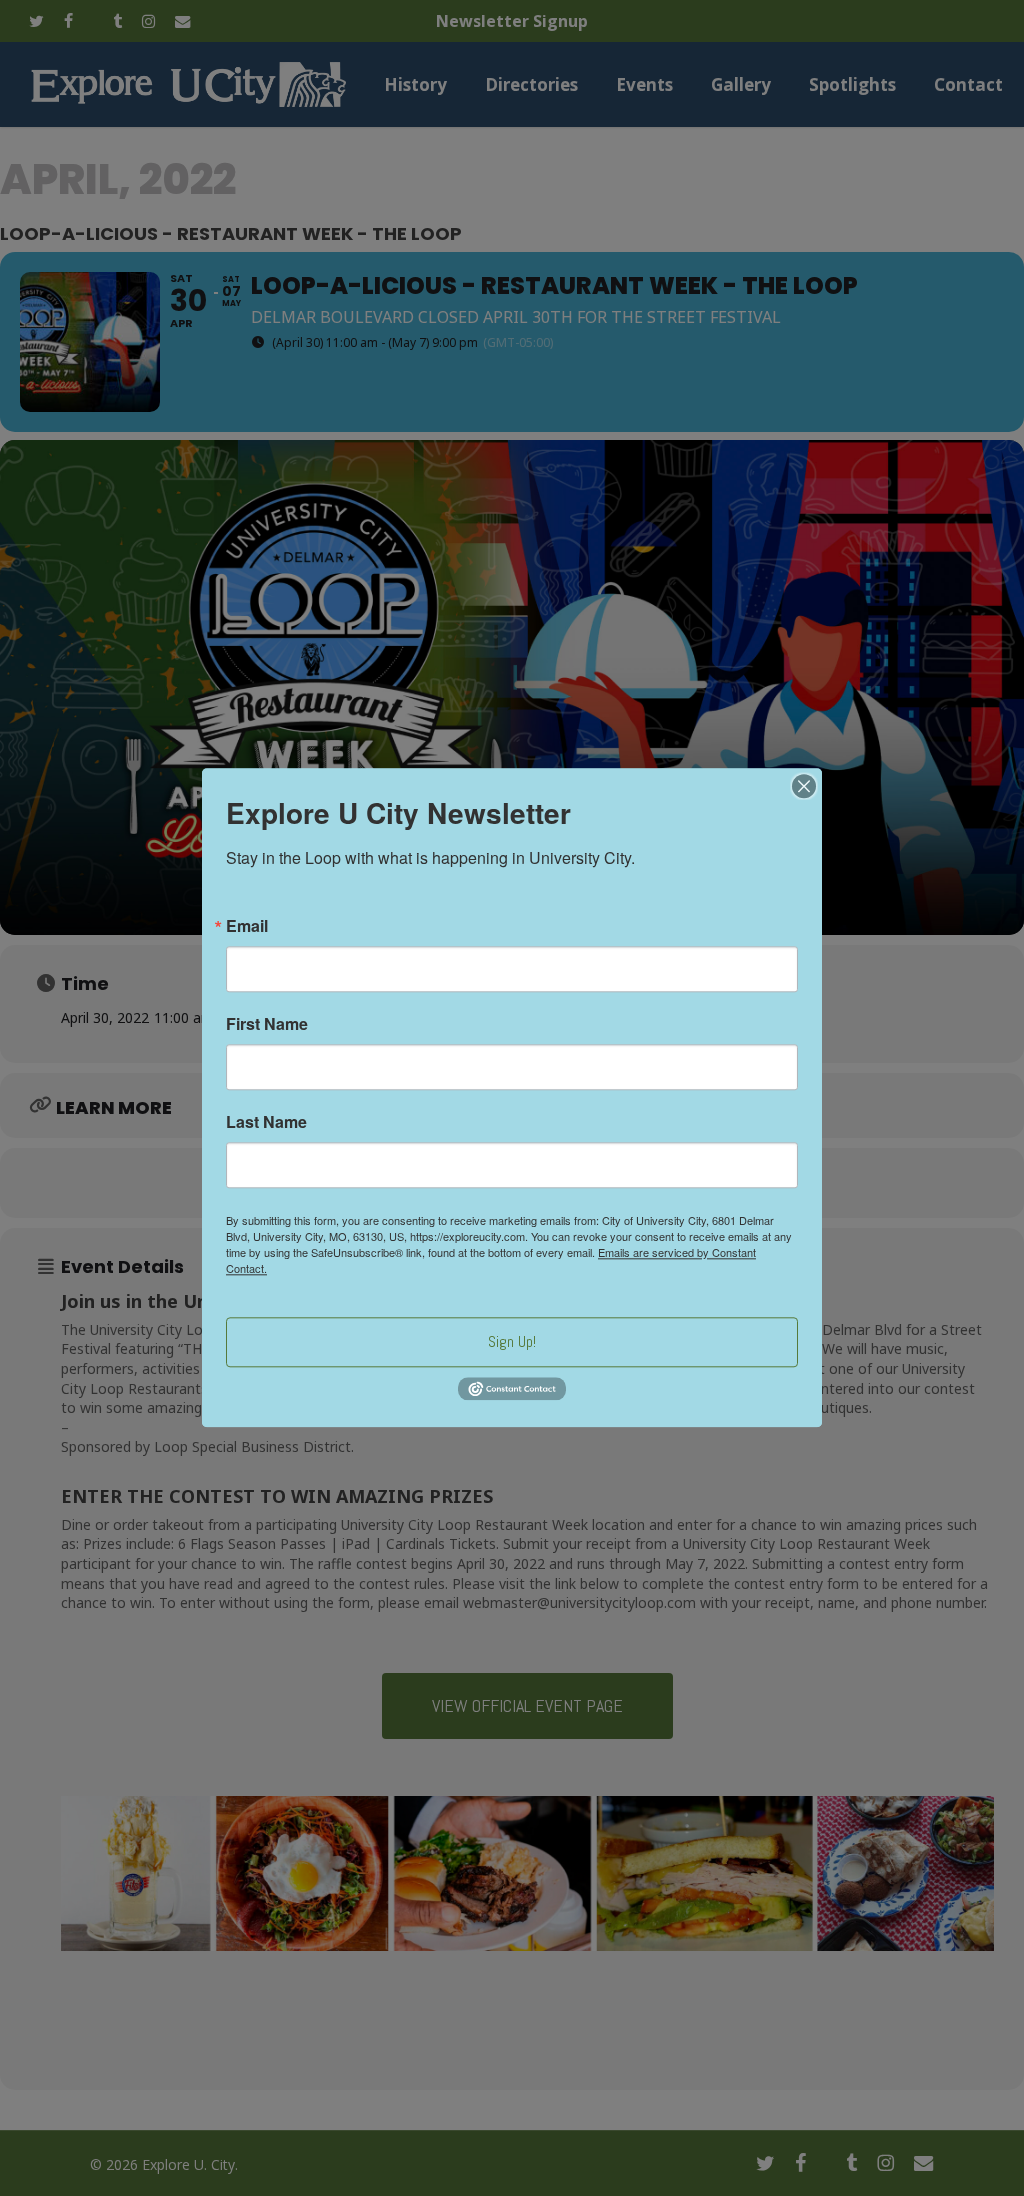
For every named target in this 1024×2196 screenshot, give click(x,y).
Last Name (266, 1122)
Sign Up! (512, 1341)
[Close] (804, 786)
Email (247, 926)
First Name (267, 1024)
